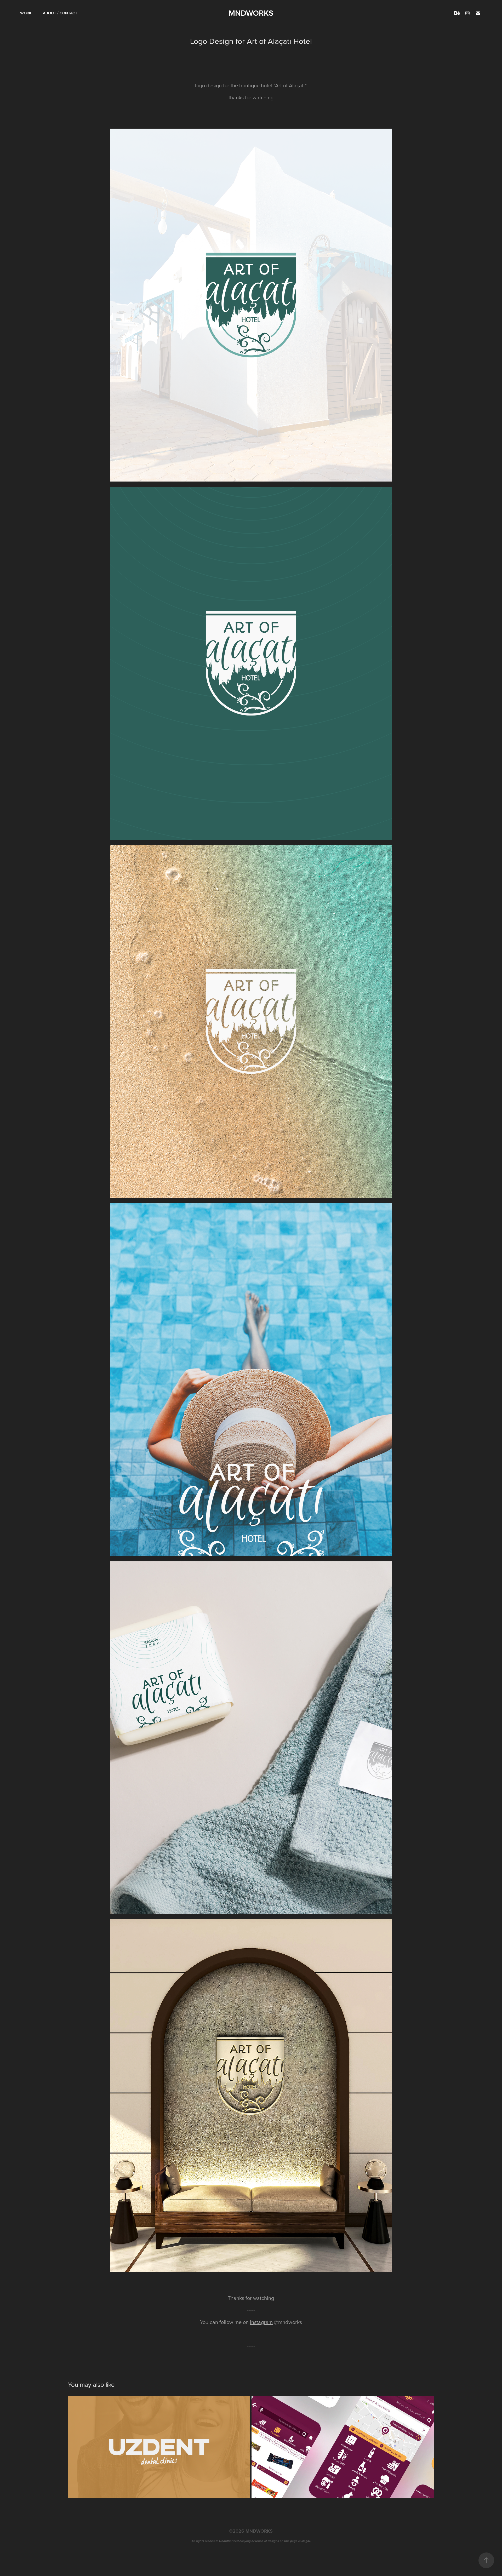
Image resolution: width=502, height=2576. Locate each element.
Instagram (261, 2322)
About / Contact (60, 13)
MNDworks (251, 13)
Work (26, 13)
